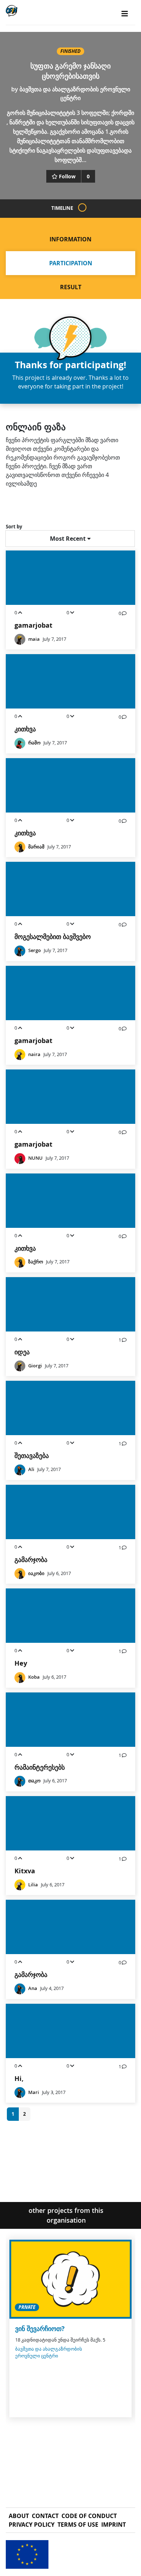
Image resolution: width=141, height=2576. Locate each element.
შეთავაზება (32, 1456)
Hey (21, 1663)
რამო (34, 743)
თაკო (34, 1781)
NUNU (35, 1158)
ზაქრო (36, 1262)
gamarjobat (33, 625)
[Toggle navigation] (125, 14)
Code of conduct (89, 2516)
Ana (33, 1988)
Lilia (33, 1885)
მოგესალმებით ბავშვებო (53, 937)
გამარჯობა (31, 1560)
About (19, 2516)
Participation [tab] (71, 263)
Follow (67, 176)
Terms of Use (78, 2525)
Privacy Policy (32, 2525)
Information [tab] (70, 239)
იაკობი (36, 1573)
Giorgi (35, 1366)
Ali (31, 1469)
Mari (34, 2092)
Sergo (35, 950)
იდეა (22, 1352)
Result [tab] (71, 287)
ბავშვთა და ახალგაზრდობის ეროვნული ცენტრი (49, 2352)
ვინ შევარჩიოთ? (40, 2329)
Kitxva (25, 1871)
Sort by (14, 527)
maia (34, 639)
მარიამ (36, 847)
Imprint (114, 2525)
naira (34, 1054)
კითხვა (25, 729)
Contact (45, 2516)
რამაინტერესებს (40, 1767)
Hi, (19, 2079)
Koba (34, 1677)
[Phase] (82, 207)
